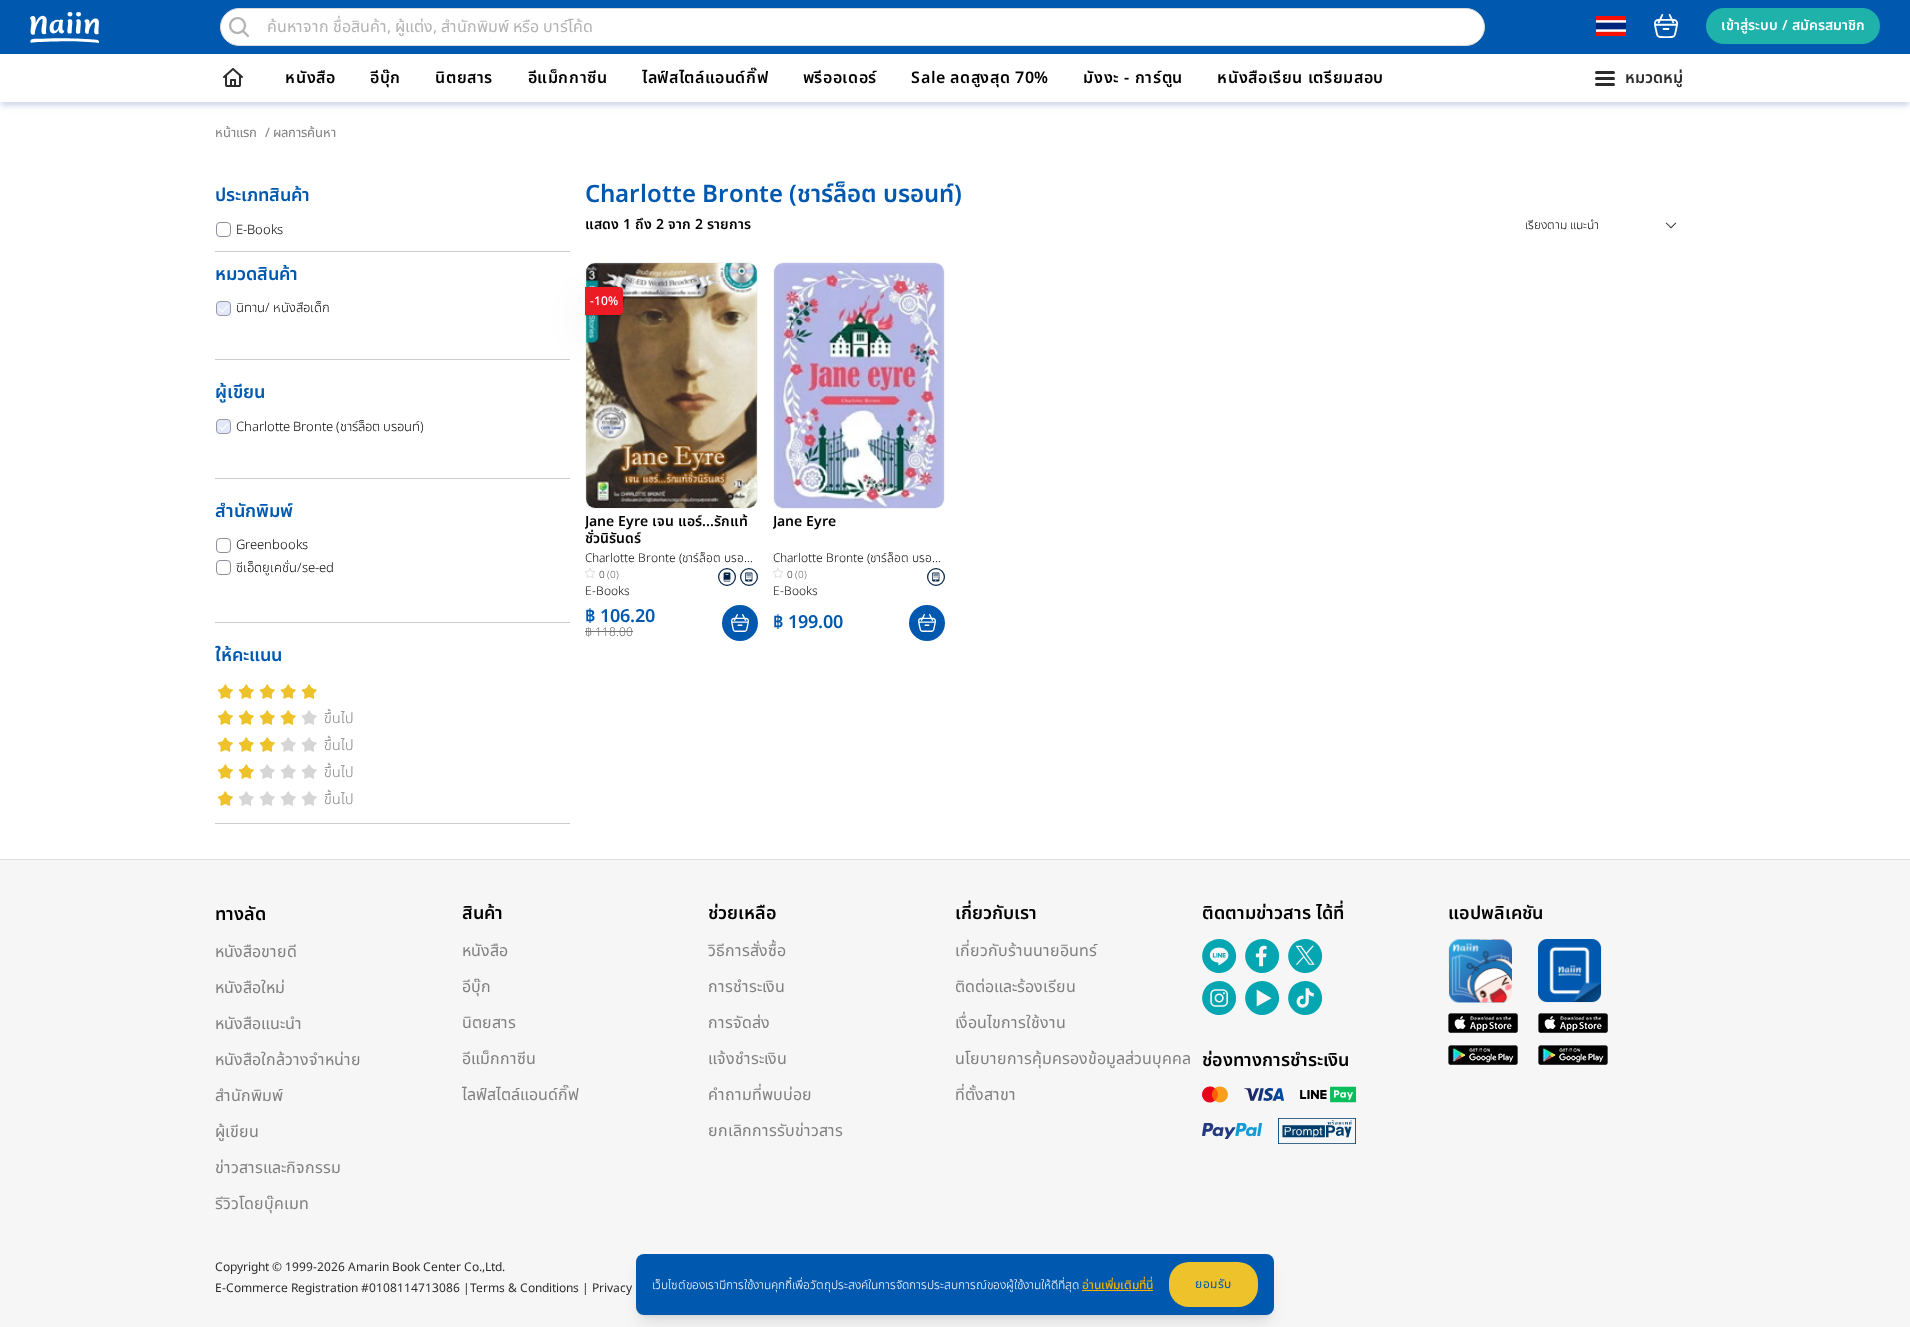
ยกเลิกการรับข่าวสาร (775, 1131)
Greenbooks (272, 545)
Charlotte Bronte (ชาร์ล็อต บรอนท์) (330, 427)
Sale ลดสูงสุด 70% (980, 78)
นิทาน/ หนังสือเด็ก (283, 308)
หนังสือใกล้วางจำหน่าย (288, 1060)
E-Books (259, 230)
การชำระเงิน (746, 987)
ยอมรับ (1213, 1284)
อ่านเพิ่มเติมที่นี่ (1117, 1285)
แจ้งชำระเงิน (747, 1059)
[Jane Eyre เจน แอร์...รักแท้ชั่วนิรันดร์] (671, 385)
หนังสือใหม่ (250, 988)
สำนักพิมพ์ (249, 1096)
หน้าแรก (236, 133)
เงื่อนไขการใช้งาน (1010, 1023)
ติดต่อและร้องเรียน (1015, 987)
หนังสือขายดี (256, 952)
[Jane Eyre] (859, 385)
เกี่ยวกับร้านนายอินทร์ (1026, 951)
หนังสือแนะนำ (258, 1024)
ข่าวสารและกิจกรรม (278, 1168)
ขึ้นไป (339, 718)
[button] (740, 623)
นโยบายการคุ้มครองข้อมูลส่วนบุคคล (1073, 1059)
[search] (239, 27)
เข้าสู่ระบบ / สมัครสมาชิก (1793, 25)
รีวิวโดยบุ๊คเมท (262, 1204)
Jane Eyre (804, 523)
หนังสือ (310, 78)
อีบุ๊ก (385, 78)
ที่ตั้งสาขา (985, 1095)
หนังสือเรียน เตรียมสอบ (1300, 78)
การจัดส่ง (739, 1023)
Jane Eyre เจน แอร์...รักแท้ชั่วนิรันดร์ (666, 531)
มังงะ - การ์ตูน (1133, 78)
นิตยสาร (464, 78)
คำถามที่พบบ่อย (760, 1095)
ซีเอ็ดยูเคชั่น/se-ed (285, 568)
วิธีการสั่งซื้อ (747, 951)
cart (1666, 26)
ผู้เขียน (237, 1132)
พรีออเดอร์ (840, 78)
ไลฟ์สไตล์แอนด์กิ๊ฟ (705, 78)
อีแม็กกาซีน (568, 78)
